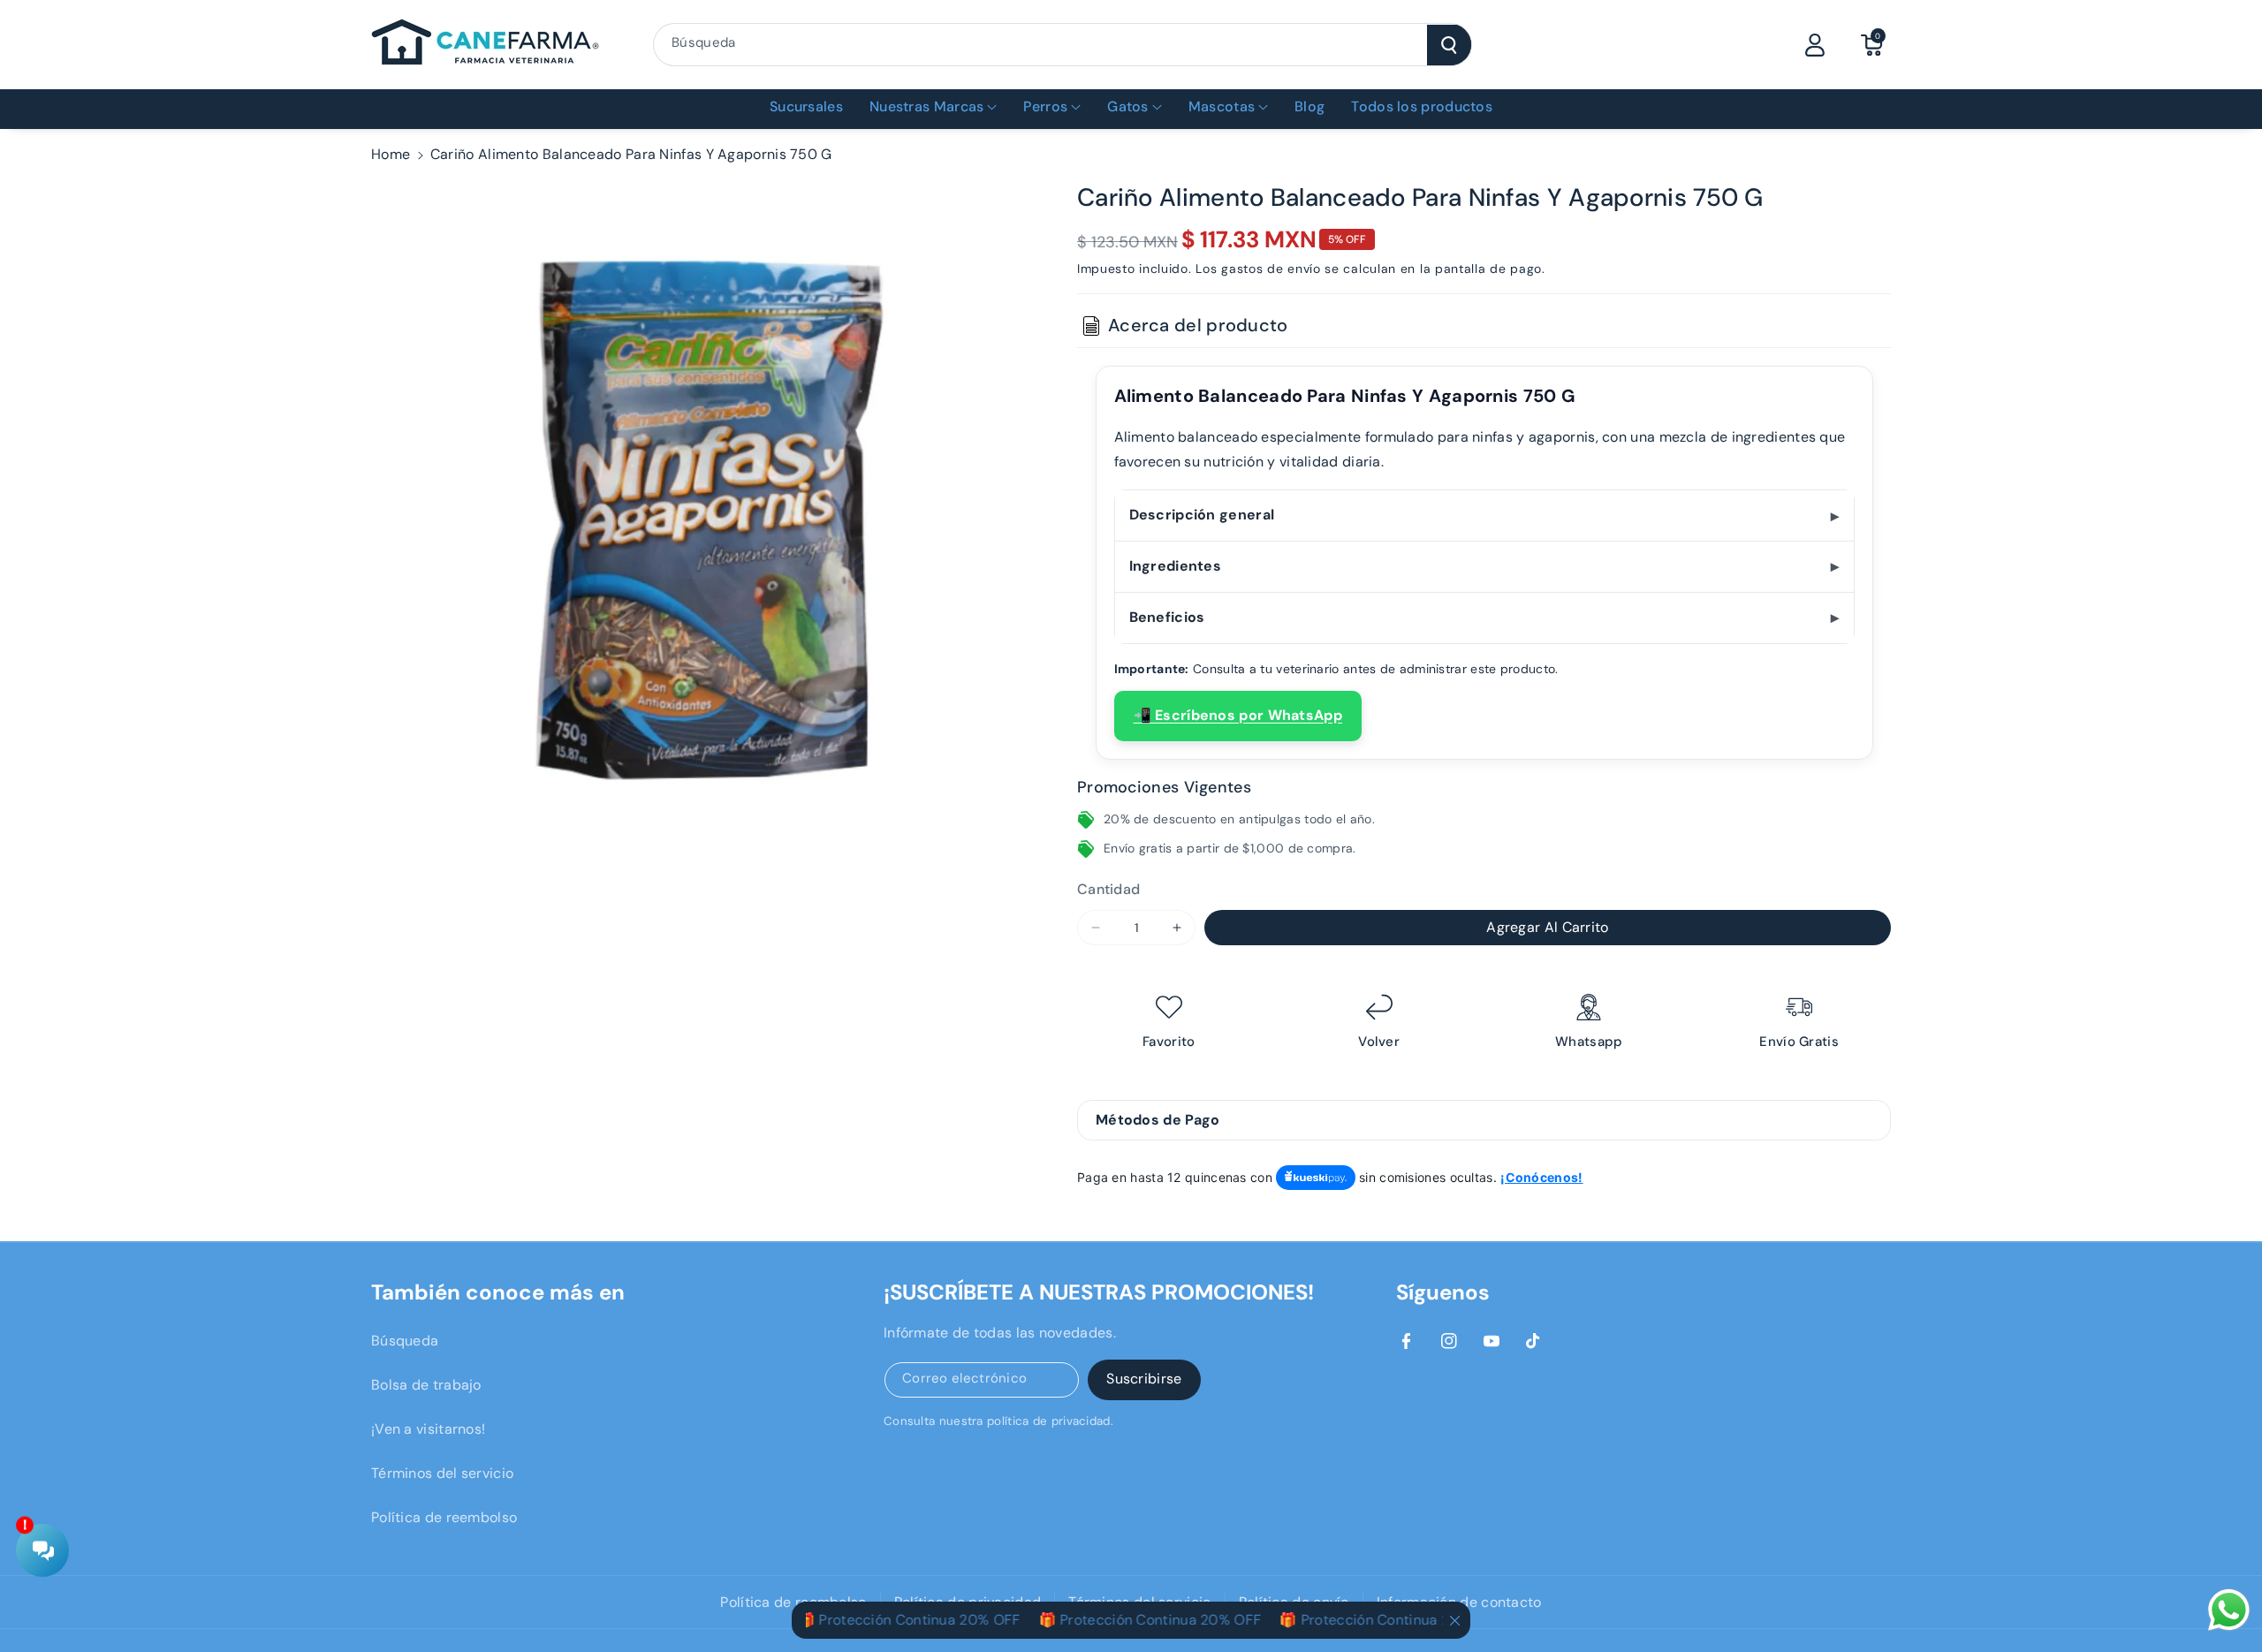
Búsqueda (405, 1341)
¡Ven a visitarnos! (428, 1429)
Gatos (1128, 106)
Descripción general (1202, 515)
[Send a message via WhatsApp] (2229, 1610)
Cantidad (1108, 889)
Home (391, 154)
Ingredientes (1176, 566)
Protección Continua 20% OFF (887, 1620)
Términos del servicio (442, 1473)
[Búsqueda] (1449, 45)
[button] (1871, 45)
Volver (1379, 1042)
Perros (1045, 106)
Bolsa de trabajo (426, 1385)
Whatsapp (1589, 1042)
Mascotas (1222, 106)
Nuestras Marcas (927, 106)
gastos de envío (1271, 269)
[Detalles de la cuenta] (1815, 45)
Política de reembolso (444, 1517)
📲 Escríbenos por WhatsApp (1238, 715)
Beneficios (1167, 617)
